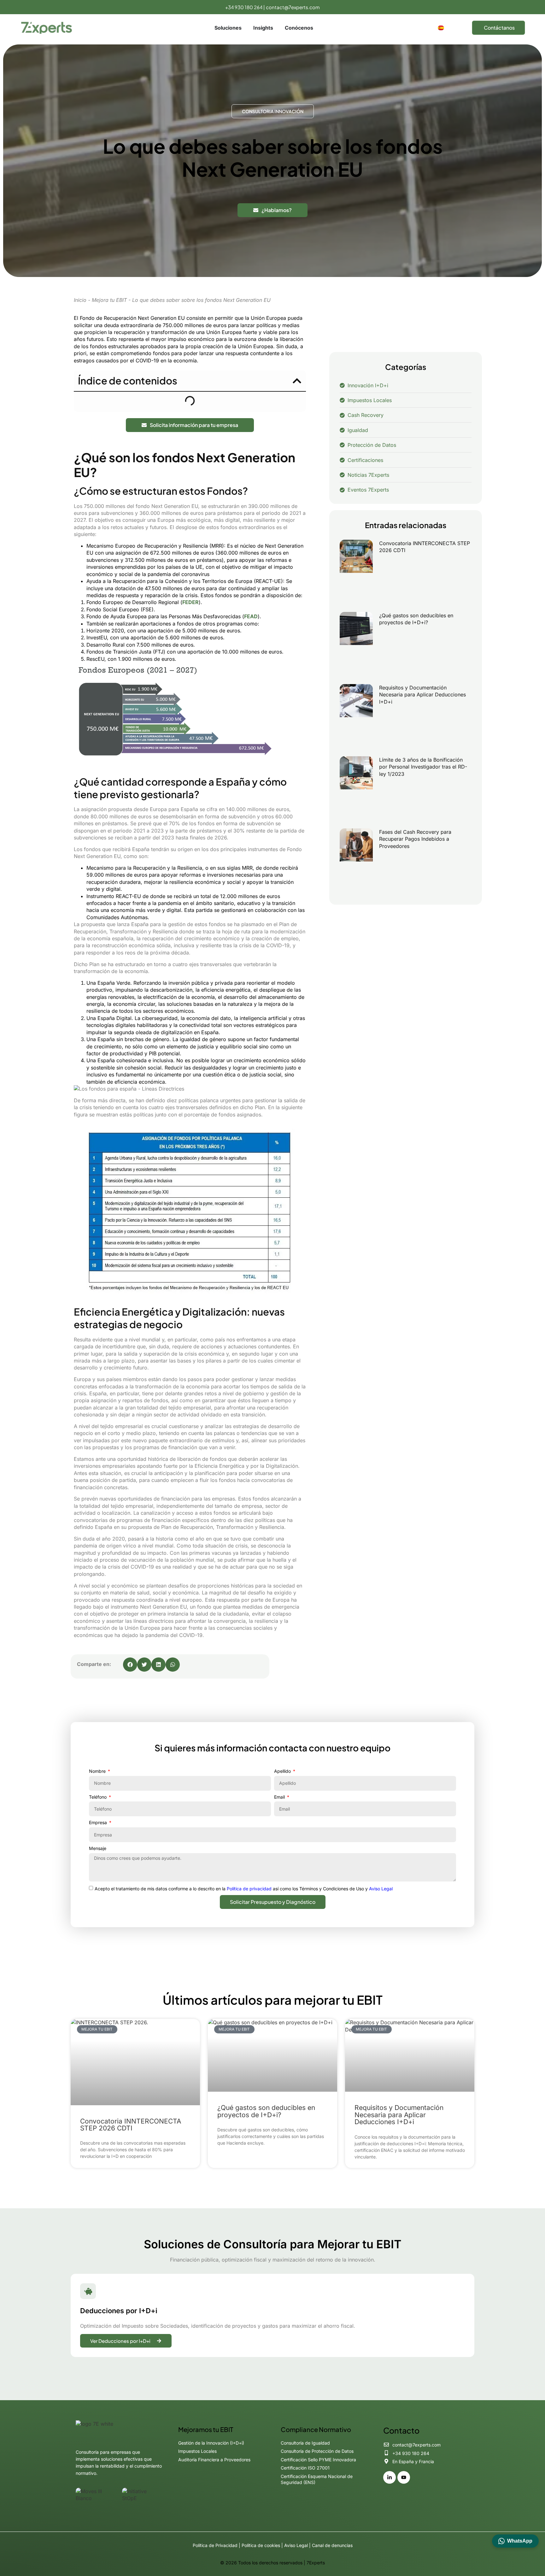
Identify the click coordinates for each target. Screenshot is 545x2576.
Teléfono (98, 1797)
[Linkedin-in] (390, 2477)
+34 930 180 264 (244, 7)
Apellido (283, 1771)
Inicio (80, 300)
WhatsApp (520, 2541)
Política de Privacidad (215, 2545)
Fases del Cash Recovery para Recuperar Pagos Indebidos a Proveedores (415, 839)
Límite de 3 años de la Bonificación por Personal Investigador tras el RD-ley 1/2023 (423, 767)
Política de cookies (261, 2545)
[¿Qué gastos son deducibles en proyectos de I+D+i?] (356, 645)
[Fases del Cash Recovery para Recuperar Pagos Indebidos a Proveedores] (356, 861)
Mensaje (98, 1848)
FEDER (190, 602)
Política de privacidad (249, 1889)
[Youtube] (404, 2477)
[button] (297, 381)
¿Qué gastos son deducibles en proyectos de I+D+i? (266, 2111)
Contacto (401, 2430)
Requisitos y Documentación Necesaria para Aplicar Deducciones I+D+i (422, 695)
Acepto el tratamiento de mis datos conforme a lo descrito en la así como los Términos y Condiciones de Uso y (244, 1889)
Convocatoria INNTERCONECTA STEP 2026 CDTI (131, 2125)
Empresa (99, 1822)
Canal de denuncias (332, 2545)
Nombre (98, 1771)
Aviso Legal (381, 1889)
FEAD (251, 616)
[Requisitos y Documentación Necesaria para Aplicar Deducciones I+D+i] (356, 717)
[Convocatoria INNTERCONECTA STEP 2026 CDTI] (356, 573)
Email (280, 1797)
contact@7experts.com (293, 7)
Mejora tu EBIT (109, 300)
